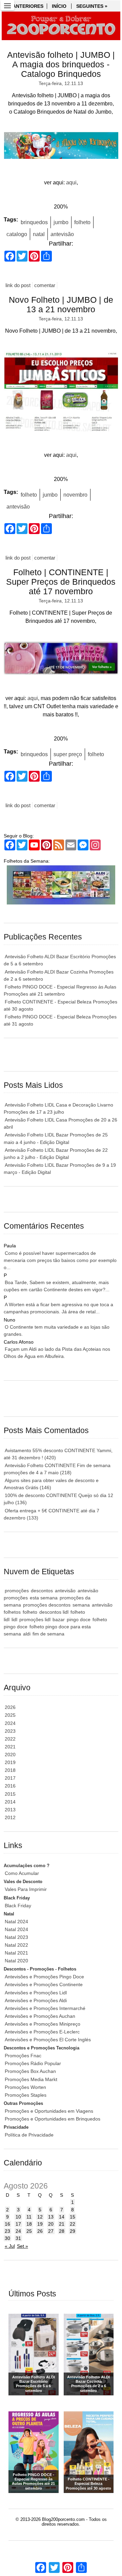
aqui (71, 182)
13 (51, 2217)
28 (62, 2231)
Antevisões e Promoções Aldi (36, 2000)
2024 (10, 1723)
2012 (10, 1817)
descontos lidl (54, 1612)
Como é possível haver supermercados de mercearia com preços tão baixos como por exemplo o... (60, 1260)
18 (29, 2224)
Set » (23, 2246)
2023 (10, 1731)
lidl (14, 1619)
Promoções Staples (26, 2095)
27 (51, 2231)
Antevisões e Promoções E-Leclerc (42, 2032)
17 (18, 2224)
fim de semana (48, 1634)
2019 (10, 1762)
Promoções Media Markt (31, 2079)
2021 (10, 1747)
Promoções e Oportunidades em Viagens (49, 2111)
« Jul (10, 2246)
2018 (10, 1770)
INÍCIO (59, 6)
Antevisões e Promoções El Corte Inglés (48, 2040)
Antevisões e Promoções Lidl (36, 1993)
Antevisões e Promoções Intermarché (45, 2008)
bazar (59, 1619)
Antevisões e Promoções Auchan (40, 2016)
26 (40, 2231)
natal (39, 234)
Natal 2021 (16, 1953)
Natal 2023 (16, 1937)
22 (73, 2224)
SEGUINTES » (92, 6)
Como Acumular (22, 1873)
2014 (10, 1802)
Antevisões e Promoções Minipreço (43, 2024)
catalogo (17, 234)
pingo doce (79, 1619)
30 (7, 2238)
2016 (10, 1786)
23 (7, 2231)
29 (73, 2231)
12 (40, 2217)
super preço (68, 754)
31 (18, 2238)
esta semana (44, 1598)
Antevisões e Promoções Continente (44, 1984)
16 (7, 2224)
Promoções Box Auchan (30, 2071)
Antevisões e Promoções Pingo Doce (44, 1977)
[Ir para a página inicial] (61, 26)
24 (18, 2231)
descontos (42, 1591)
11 (29, 2217)
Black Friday (18, 1906)
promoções (17, 1591)
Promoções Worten (25, 2087)
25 (29, 2231)
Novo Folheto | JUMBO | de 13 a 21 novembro (61, 305)
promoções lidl (35, 1619)
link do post (18, 285)
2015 (10, 1794)
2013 (10, 1810)
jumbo (61, 222)
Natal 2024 (16, 1922)
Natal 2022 (16, 1945)
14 (62, 2217)
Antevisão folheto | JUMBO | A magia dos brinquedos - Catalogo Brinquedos (61, 64)
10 (18, 2217)
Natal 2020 (16, 1961)
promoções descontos (47, 1605)
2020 (10, 1755)
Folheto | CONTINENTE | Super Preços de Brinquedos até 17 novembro (61, 582)
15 (73, 2217)
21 (62, 2224)
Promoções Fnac (23, 2056)
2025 (10, 1715)
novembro (75, 495)
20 (51, 2224)
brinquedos (34, 222)
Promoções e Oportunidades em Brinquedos (53, 2119)
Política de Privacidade (29, 2135)
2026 (10, 1707)
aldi (27, 1634)
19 (40, 2224)
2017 (10, 1778)
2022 (10, 1739)
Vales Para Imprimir (26, 1889)
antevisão (62, 234)
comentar (45, 285)
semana (81, 1605)
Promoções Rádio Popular (33, 2063)
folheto (82, 222)
